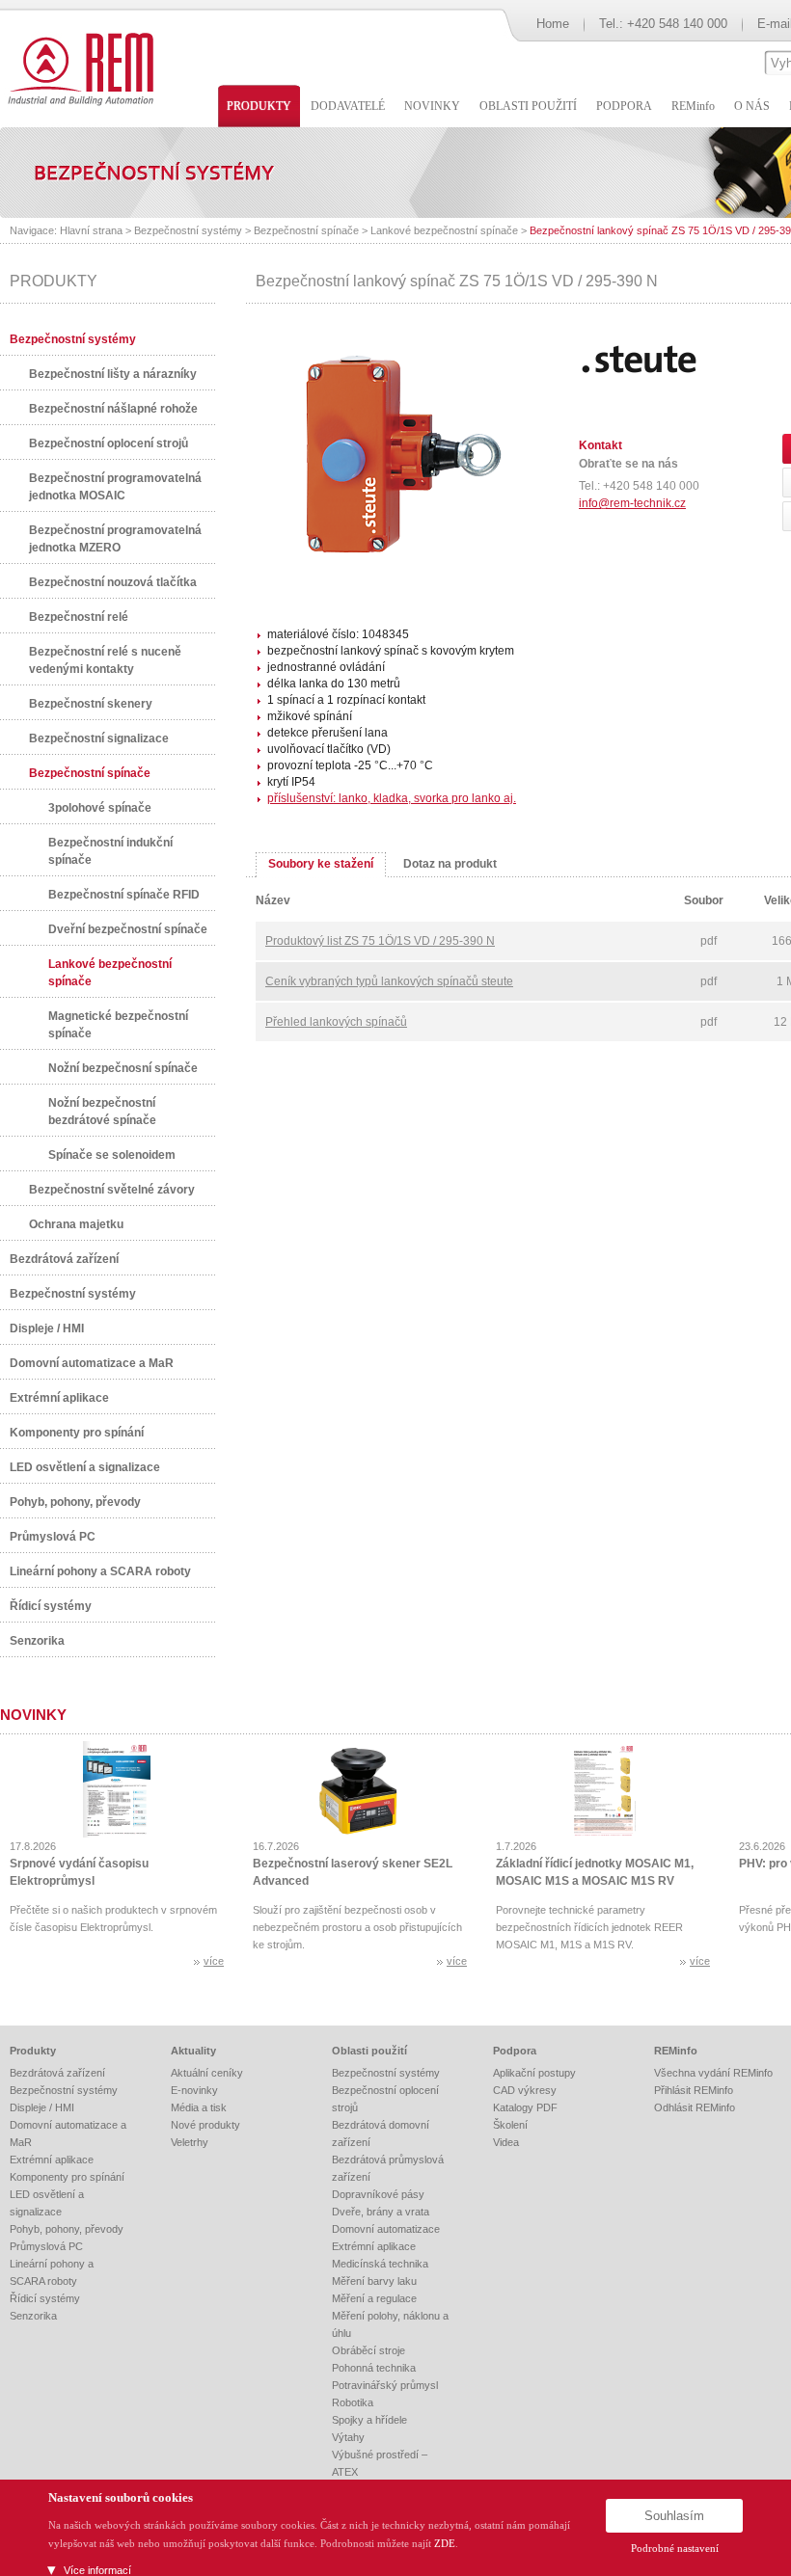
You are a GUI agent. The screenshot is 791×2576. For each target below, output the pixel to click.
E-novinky (194, 2090)
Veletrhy (190, 2142)
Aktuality (193, 2051)
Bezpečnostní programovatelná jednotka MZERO (115, 539)
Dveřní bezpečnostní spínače (128, 929)
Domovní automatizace (386, 2229)
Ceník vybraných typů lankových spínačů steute (389, 981)
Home (553, 24)
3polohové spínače (100, 808)
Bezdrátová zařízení (64, 1259)
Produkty (33, 2051)
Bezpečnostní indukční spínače (110, 851)
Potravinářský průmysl (385, 2385)
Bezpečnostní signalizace (99, 738)
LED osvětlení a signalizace (85, 1467)
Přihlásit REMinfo (694, 2090)
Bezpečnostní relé (79, 617)
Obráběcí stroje (368, 2350)
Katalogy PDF (525, 2107)
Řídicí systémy (51, 1606)
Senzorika (37, 1641)
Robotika (353, 2402)
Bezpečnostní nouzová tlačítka (113, 582)
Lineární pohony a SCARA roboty (100, 1571)
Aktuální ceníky (207, 2073)
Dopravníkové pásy (378, 2194)
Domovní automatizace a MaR (92, 1363)
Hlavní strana (91, 230)
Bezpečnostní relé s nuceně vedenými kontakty (105, 660)
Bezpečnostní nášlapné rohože (113, 409)
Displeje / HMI (47, 1328)
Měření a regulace (374, 2298)
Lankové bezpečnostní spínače (444, 230)
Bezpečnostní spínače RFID (124, 895)
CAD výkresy (525, 2090)
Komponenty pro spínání (77, 1433)
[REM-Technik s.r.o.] (78, 67)
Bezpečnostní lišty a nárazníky (113, 374)
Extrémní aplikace (59, 1398)
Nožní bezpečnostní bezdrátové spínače (102, 1112)
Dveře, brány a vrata (381, 2212)
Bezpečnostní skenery (91, 704)
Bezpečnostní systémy (188, 230)
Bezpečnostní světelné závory (112, 1190)
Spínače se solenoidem (112, 1155)
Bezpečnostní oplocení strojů (109, 443)
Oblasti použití (369, 2051)
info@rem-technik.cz (632, 503)
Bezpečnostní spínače (306, 230)
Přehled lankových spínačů (336, 1022)
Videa (506, 2142)
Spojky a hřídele (369, 2420)
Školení (510, 2125)
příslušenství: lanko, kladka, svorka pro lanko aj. (392, 798)
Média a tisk (199, 2107)
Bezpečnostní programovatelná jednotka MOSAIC (115, 487)
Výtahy (348, 2437)
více (214, 1961)
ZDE (445, 2543)
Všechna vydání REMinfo (713, 2073)
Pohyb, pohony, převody (75, 1502)
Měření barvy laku (374, 2281)
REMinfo (676, 2051)
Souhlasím (674, 2516)
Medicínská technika (380, 2264)
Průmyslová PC (53, 1537)
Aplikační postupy (534, 2073)
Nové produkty (205, 2125)
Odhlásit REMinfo (695, 2107)
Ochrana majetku (76, 1224)
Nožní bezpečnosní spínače (123, 1068)
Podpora (515, 2051)
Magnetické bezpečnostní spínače (118, 1025)
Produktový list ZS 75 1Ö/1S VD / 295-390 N (380, 941)
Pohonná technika (374, 2368)
